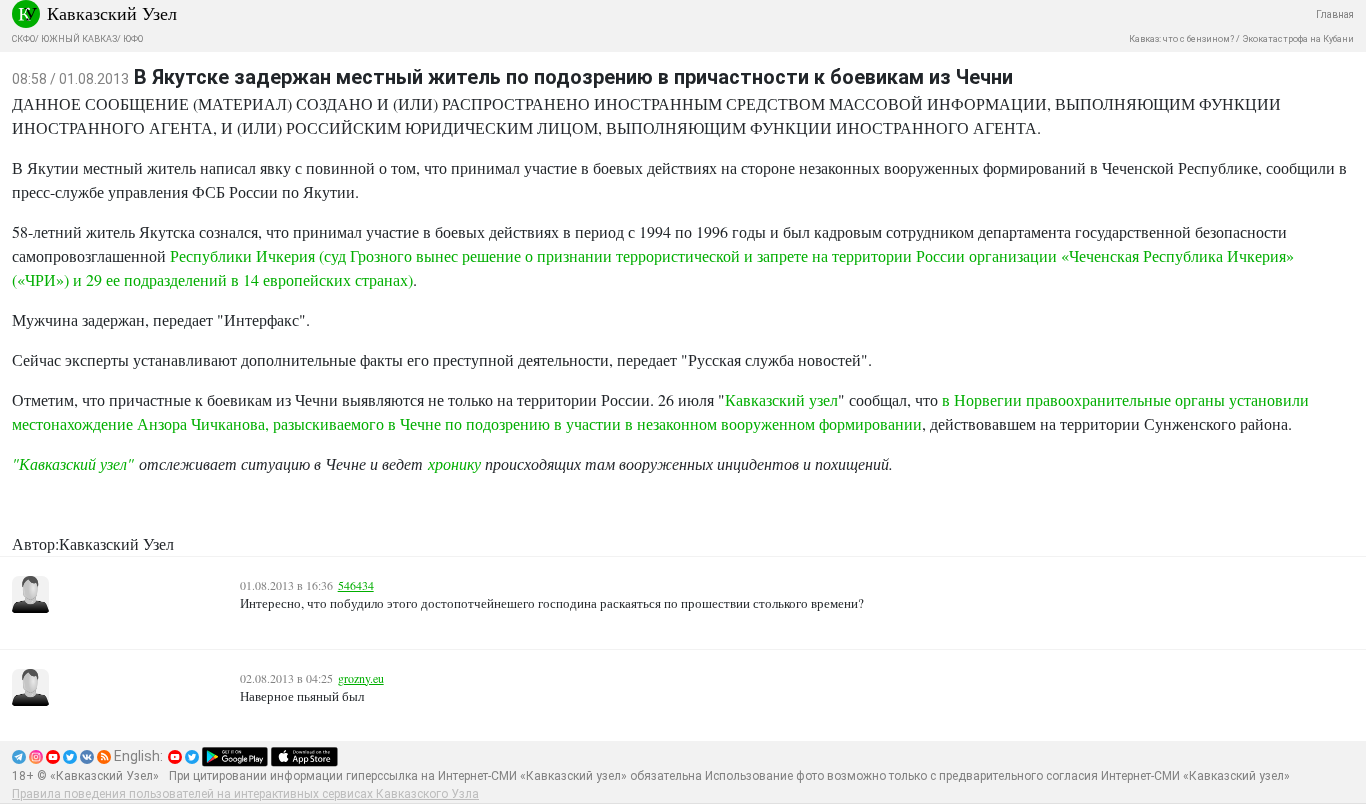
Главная (1335, 14)
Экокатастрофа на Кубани (1298, 39)
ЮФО (133, 39)
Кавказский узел (781, 399)
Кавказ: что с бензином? (1181, 39)
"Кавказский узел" (73, 463)
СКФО (23, 39)
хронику (456, 463)
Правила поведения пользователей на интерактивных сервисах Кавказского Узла (245, 794)
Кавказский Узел (112, 13)
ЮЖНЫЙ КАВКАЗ (79, 39)
